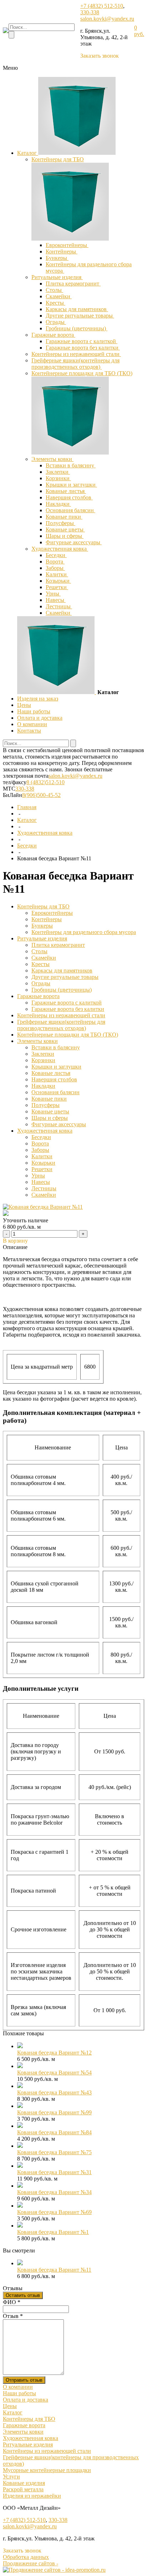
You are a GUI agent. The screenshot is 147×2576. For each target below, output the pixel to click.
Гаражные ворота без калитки (83, 348)
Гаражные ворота (53, 335)
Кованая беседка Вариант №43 (54, 2092)
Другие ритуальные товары (80, 316)
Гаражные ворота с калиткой (82, 341)
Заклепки (58, 472)
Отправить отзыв (24, 2380)
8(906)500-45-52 (41, 795)
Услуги (11, 2477)
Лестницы (59, 606)
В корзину (15, 1241)
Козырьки (58, 581)
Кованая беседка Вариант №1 (53, 2232)
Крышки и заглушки (71, 485)
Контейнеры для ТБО (58, 159)
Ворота (55, 562)
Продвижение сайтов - (31, 2563)
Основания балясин (70, 510)
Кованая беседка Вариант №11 (54, 2270)
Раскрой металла (23, 2489)
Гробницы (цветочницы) (77, 328)
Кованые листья (66, 491)
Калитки (57, 574)
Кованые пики (64, 517)
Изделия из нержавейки (32, 2496)
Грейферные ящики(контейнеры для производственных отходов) (75, 364)
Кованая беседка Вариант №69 (54, 2212)
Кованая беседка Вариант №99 (54, 2112)
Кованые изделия (24, 2483)
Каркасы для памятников (77, 309)
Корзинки (58, 478)
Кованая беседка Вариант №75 (54, 2152)
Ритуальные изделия (57, 277)
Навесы (56, 600)
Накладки (58, 504)
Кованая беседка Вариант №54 (54, 2073)
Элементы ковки (52, 459)
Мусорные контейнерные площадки (47, 2470)
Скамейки (59, 296)
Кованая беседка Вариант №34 (54, 2192)
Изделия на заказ (38, 699)
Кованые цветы (65, 529)
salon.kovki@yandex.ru (107, 19)
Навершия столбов (69, 497)
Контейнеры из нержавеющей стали (76, 354)
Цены (24, 705)
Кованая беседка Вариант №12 (54, 2053)
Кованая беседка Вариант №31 (54, 2172)
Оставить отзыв (23, 2295)
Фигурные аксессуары (74, 542)
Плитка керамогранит (73, 284)
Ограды (56, 322)
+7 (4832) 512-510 (102, 6)
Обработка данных (26, 2557)
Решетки (57, 587)
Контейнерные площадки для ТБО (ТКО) (82, 373)
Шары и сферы (65, 536)
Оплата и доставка (40, 718)
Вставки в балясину (71, 465)
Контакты (29, 731)
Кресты (55, 303)
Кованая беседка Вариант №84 (54, 2132)
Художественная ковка (60, 549)
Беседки (56, 555)
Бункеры (57, 258)
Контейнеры (62, 251)
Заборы (55, 568)
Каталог (28, 153)
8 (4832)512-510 (45, 782)
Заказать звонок (100, 56)
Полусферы (60, 523)
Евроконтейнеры (67, 245)
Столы (54, 290)
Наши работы (34, 711)
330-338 (90, 12)
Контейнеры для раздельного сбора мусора (84, 932)
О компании (32, 724)
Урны (53, 594)
